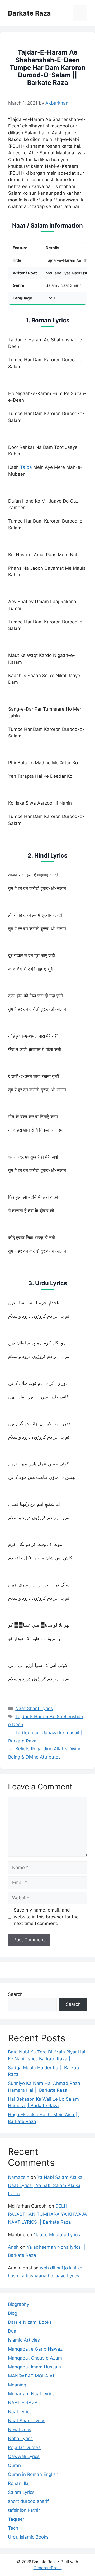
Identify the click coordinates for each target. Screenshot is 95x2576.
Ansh (13, 2247)
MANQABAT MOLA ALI (32, 2376)
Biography (18, 2304)
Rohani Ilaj (19, 2483)
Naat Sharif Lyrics (34, 1708)
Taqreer (16, 2519)
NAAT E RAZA (23, 2403)
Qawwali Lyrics (24, 2456)
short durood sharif (28, 2501)
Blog (13, 2313)
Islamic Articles (24, 2340)
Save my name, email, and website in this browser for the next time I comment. (46, 1917)
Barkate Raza (29, 13)
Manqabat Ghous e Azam (35, 2358)
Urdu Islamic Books (28, 2537)
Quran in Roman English (33, 2474)
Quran (14, 2465)
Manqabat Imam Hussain (34, 2367)
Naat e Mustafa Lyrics (57, 2235)
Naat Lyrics (20, 2412)
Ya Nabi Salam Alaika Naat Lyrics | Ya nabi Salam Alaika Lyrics (45, 2185)
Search (15, 1994)
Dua (12, 2331)
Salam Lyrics (21, 2492)
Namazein (19, 2177)
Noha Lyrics (20, 2439)
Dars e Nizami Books (30, 2322)
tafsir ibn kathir (24, 2510)
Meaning (17, 2385)
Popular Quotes (24, 2447)
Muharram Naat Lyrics (31, 2394)
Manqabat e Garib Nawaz (35, 2349)
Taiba (26, 467)
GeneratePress (48, 2568)
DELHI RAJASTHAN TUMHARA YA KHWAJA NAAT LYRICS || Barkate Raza (47, 2214)
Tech (13, 2528)
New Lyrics (20, 2430)
